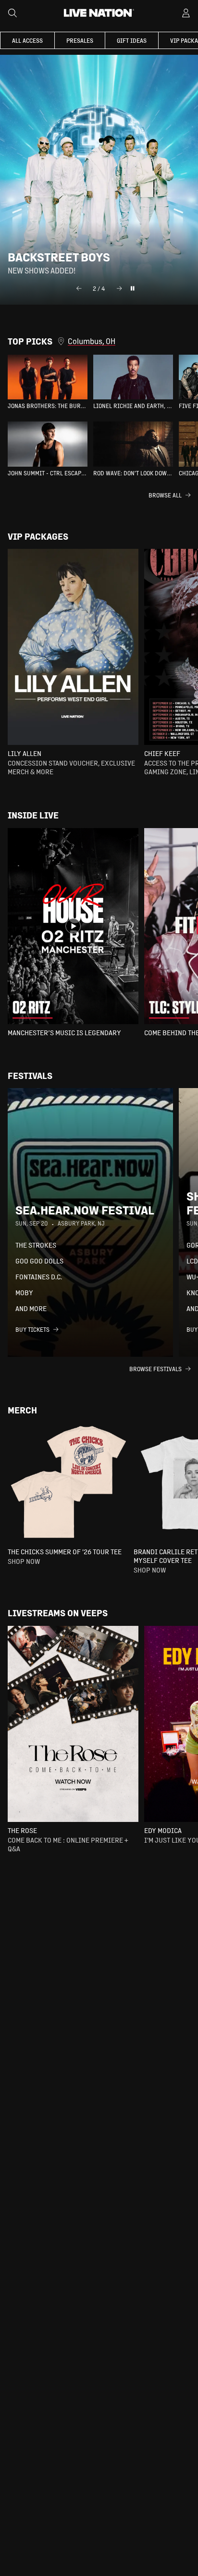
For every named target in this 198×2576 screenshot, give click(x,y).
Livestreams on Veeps (58, 1613)
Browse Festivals (155, 1369)
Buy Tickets (32, 1329)
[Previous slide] (79, 288)
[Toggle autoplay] (133, 288)
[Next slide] (119, 288)
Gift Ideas (132, 40)
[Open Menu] (186, 13)
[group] (48, 382)
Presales (80, 40)
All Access (27, 40)
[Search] (12, 13)
